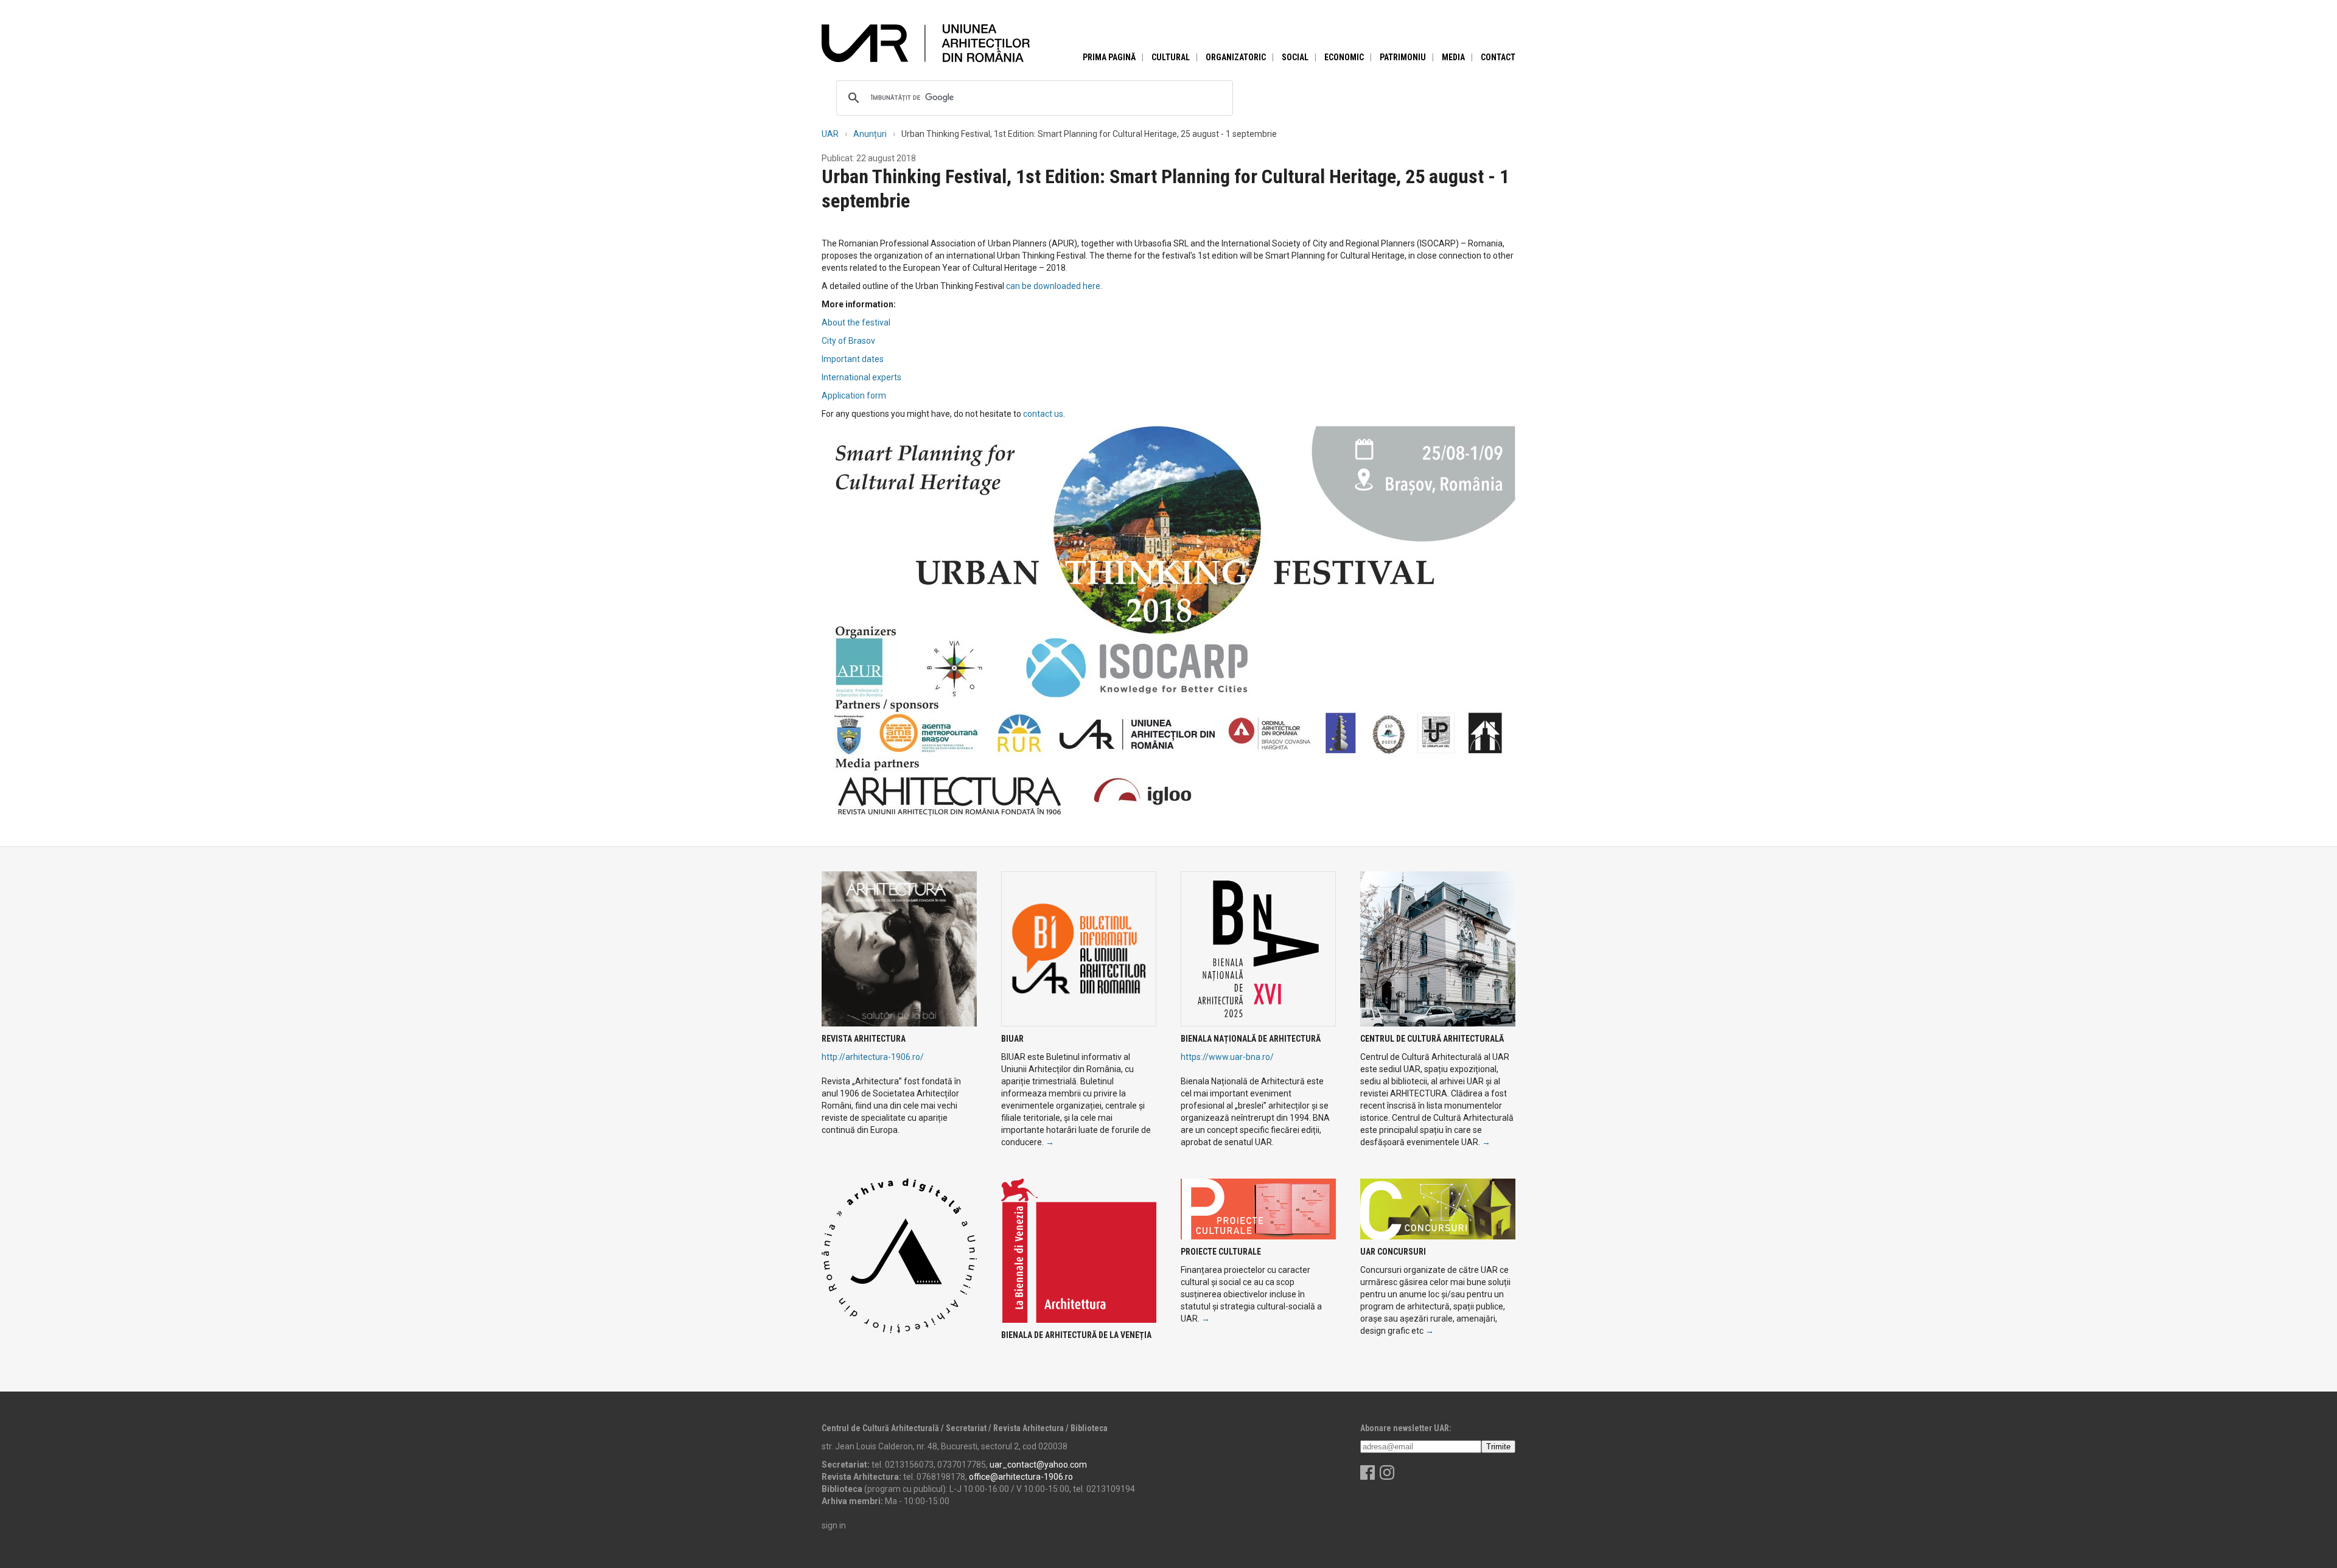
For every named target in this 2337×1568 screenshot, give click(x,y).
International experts (861, 377)
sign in (834, 1525)
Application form (854, 395)
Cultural (1171, 57)
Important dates (853, 359)
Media (1453, 57)
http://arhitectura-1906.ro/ (873, 1057)
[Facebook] (1368, 1477)
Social (1295, 57)
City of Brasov (848, 341)
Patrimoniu (1403, 57)
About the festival (856, 322)
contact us (1043, 414)
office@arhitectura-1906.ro (1021, 1477)
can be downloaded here (1053, 286)
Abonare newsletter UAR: (1406, 1428)
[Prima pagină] (926, 43)
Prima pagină (1109, 57)
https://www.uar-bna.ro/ (1227, 1057)
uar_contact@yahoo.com (1038, 1465)
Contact (1498, 57)
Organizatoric (1236, 57)
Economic (1344, 57)
